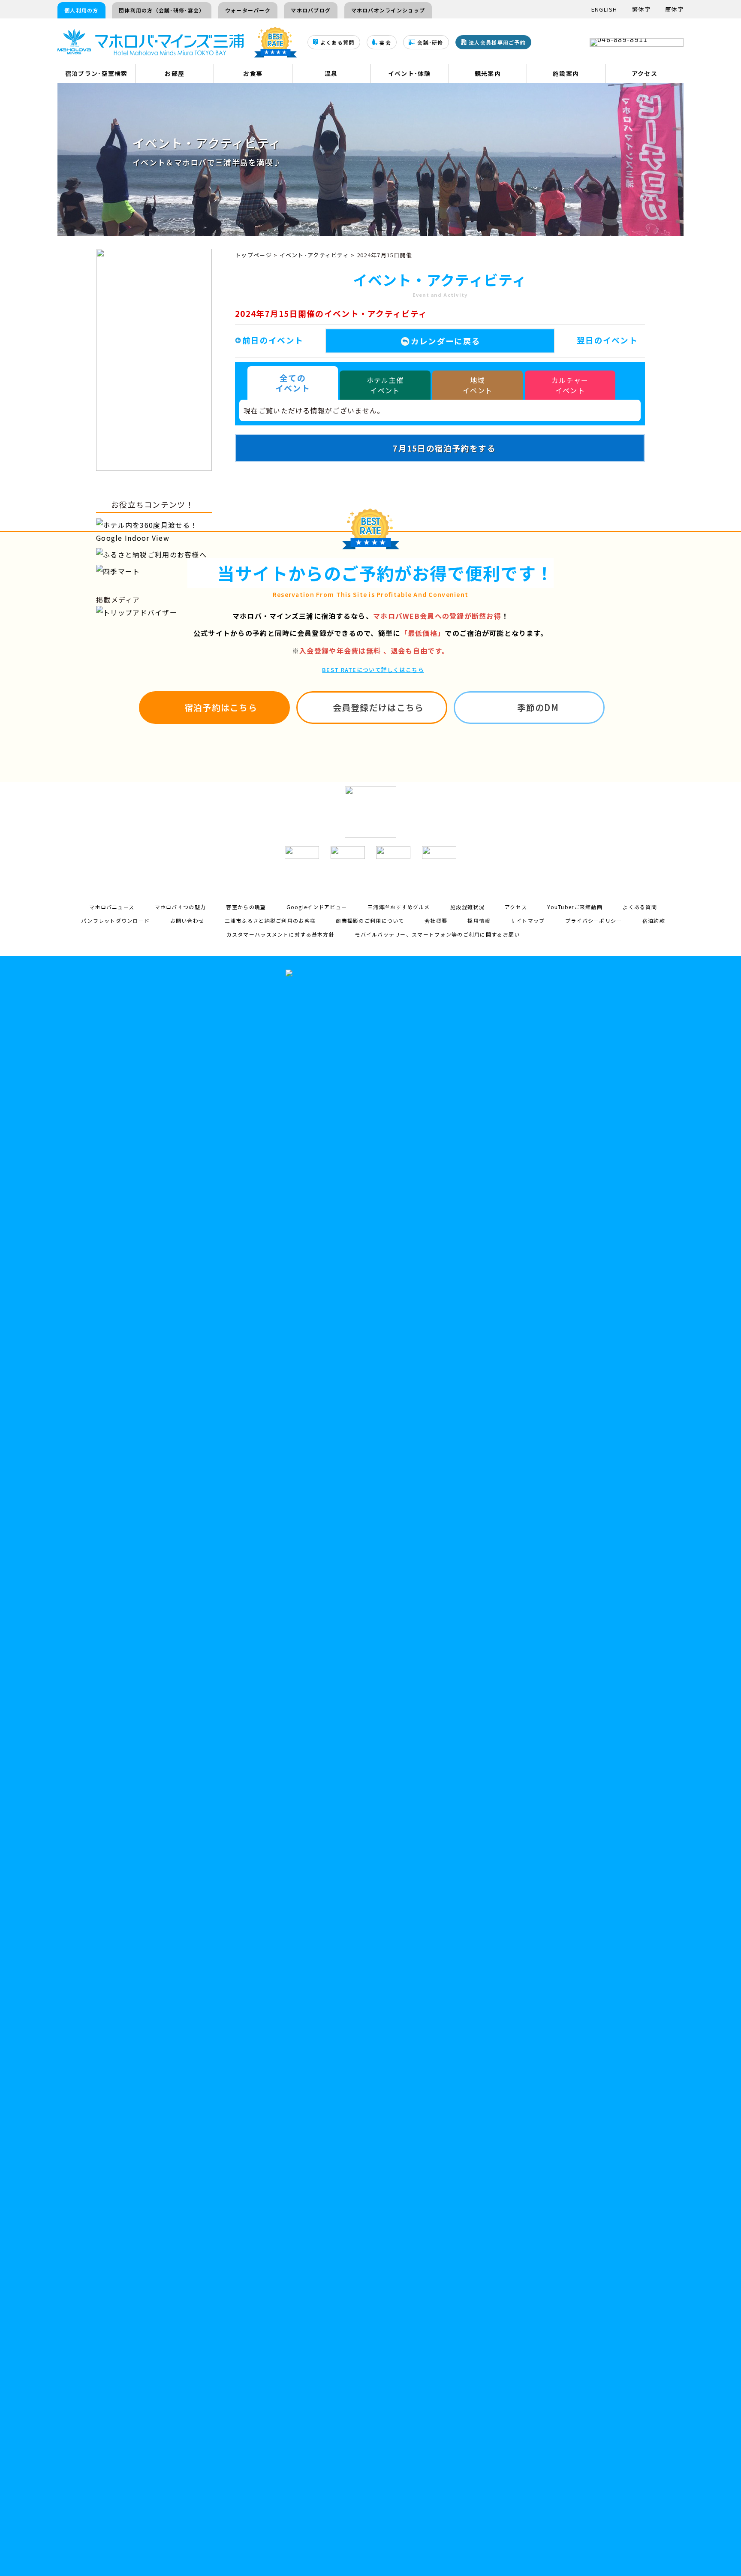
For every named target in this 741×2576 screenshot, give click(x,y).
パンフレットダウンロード (115, 920)
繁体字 (641, 9)
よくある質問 (337, 43)
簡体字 (674, 9)
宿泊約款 (654, 920)
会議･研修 (430, 43)
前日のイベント (273, 340)
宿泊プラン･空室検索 (96, 73)
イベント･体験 (410, 73)
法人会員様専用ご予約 (497, 43)
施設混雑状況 (467, 907)
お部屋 (175, 73)
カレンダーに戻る (446, 341)
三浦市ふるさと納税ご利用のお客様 (270, 920)
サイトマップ (528, 920)
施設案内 (566, 73)
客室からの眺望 (246, 907)
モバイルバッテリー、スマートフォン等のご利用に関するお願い (437, 934)
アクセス (645, 73)
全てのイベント (293, 383)
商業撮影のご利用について (370, 920)
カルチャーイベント (570, 385)
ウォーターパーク (248, 10)
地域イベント (477, 385)
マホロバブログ (311, 10)
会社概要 (436, 920)
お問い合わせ (187, 920)
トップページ (253, 255)
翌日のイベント (607, 340)
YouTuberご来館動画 (575, 907)
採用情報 (479, 920)
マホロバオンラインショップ (388, 10)
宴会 (385, 43)
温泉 (331, 73)
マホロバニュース (112, 907)
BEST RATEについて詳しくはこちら (373, 670)
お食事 (253, 73)
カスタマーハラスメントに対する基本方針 (280, 934)
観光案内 (488, 73)
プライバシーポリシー (594, 920)
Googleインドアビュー (317, 907)
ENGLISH (604, 9)
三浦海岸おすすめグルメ (399, 907)
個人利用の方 (81, 10)
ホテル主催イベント (385, 385)
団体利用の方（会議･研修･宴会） (162, 10)
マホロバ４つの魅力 (181, 907)
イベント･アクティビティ (314, 255)
